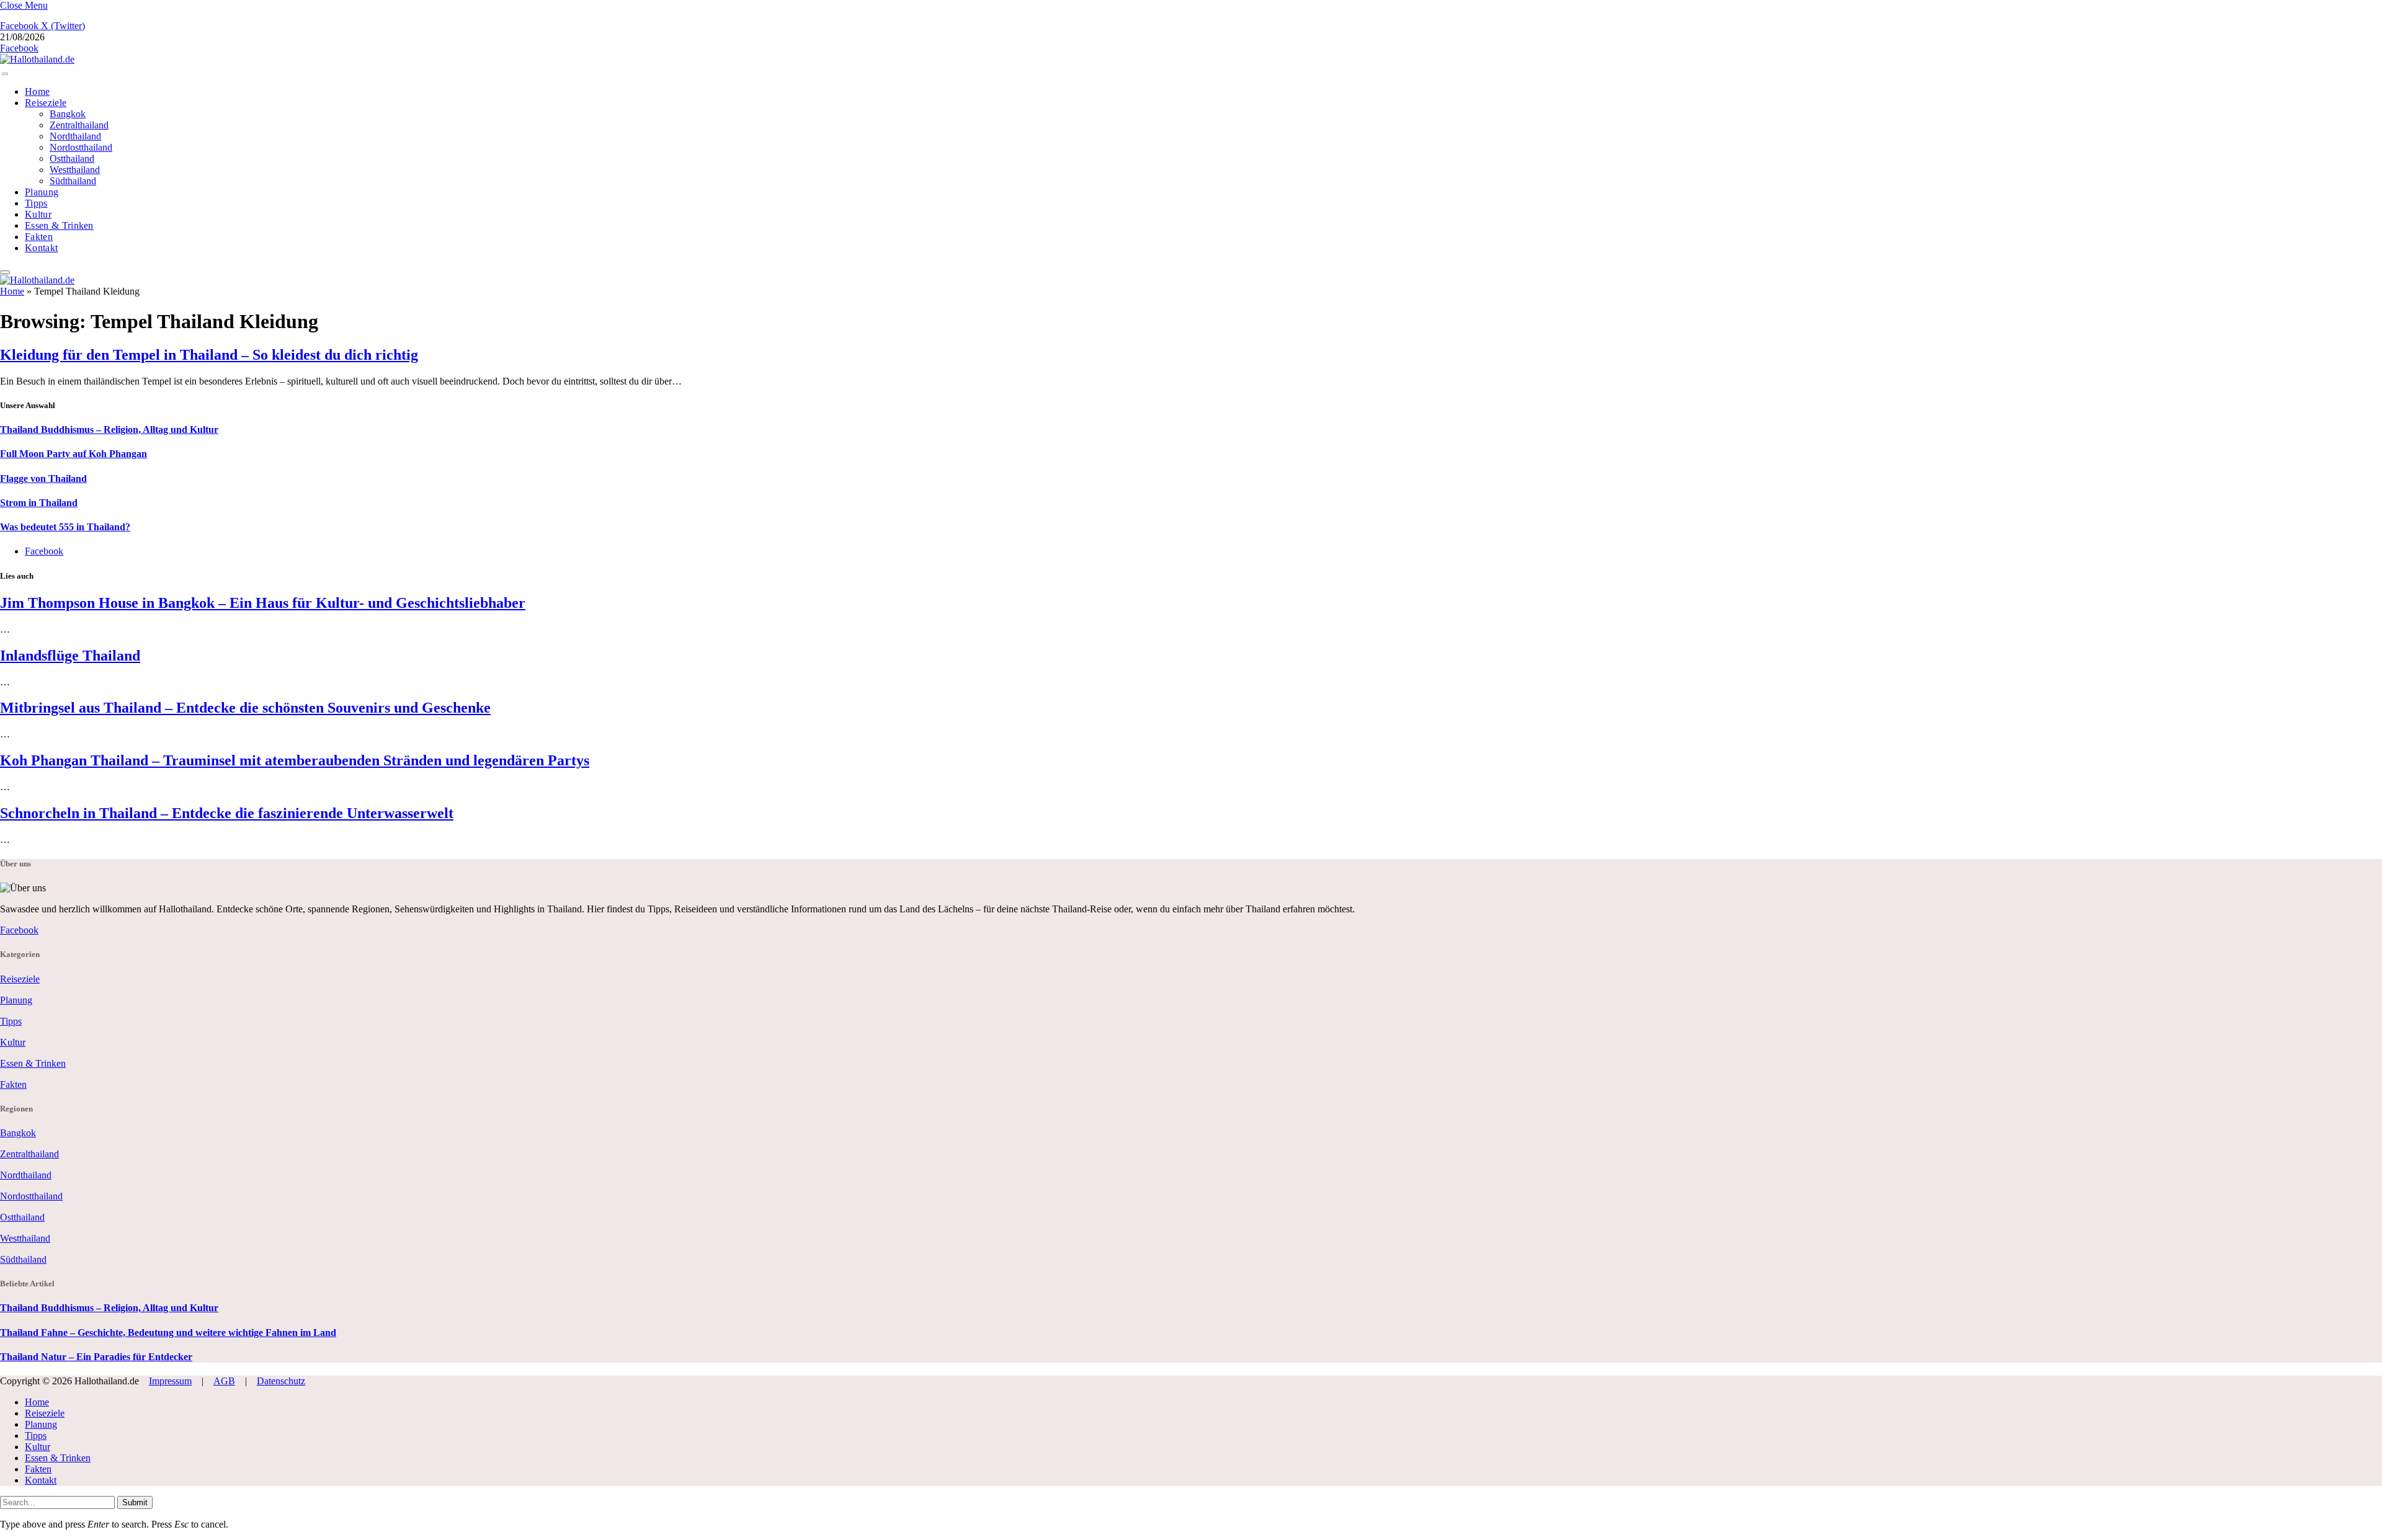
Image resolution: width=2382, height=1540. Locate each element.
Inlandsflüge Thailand (70, 656)
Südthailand (73, 181)
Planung (42, 192)
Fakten (39, 237)
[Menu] (5, 74)
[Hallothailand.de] (37, 59)
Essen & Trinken (59, 225)
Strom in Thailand (39, 503)
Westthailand (75, 170)
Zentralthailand (79, 125)
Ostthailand (72, 158)
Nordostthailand (81, 147)
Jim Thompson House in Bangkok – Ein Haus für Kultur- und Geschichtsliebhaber (263, 603)
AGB (224, 1381)
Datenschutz (281, 1381)
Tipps (36, 203)
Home (37, 91)
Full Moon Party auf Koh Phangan (74, 454)
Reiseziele (46, 103)
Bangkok (68, 114)
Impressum (170, 1381)
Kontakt (41, 248)
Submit (135, 1502)
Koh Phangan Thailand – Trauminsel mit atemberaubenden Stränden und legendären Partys (295, 760)
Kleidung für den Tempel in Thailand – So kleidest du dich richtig (209, 355)
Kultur (38, 214)
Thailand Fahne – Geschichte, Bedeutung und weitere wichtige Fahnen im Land (168, 1333)
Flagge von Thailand (43, 478)
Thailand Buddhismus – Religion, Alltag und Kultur (109, 430)
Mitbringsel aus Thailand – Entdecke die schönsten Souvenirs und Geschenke (245, 708)
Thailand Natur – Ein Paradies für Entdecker (96, 1357)
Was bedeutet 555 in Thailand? (65, 527)
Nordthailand (75, 136)
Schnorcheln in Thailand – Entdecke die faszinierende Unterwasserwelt (227, 813)
